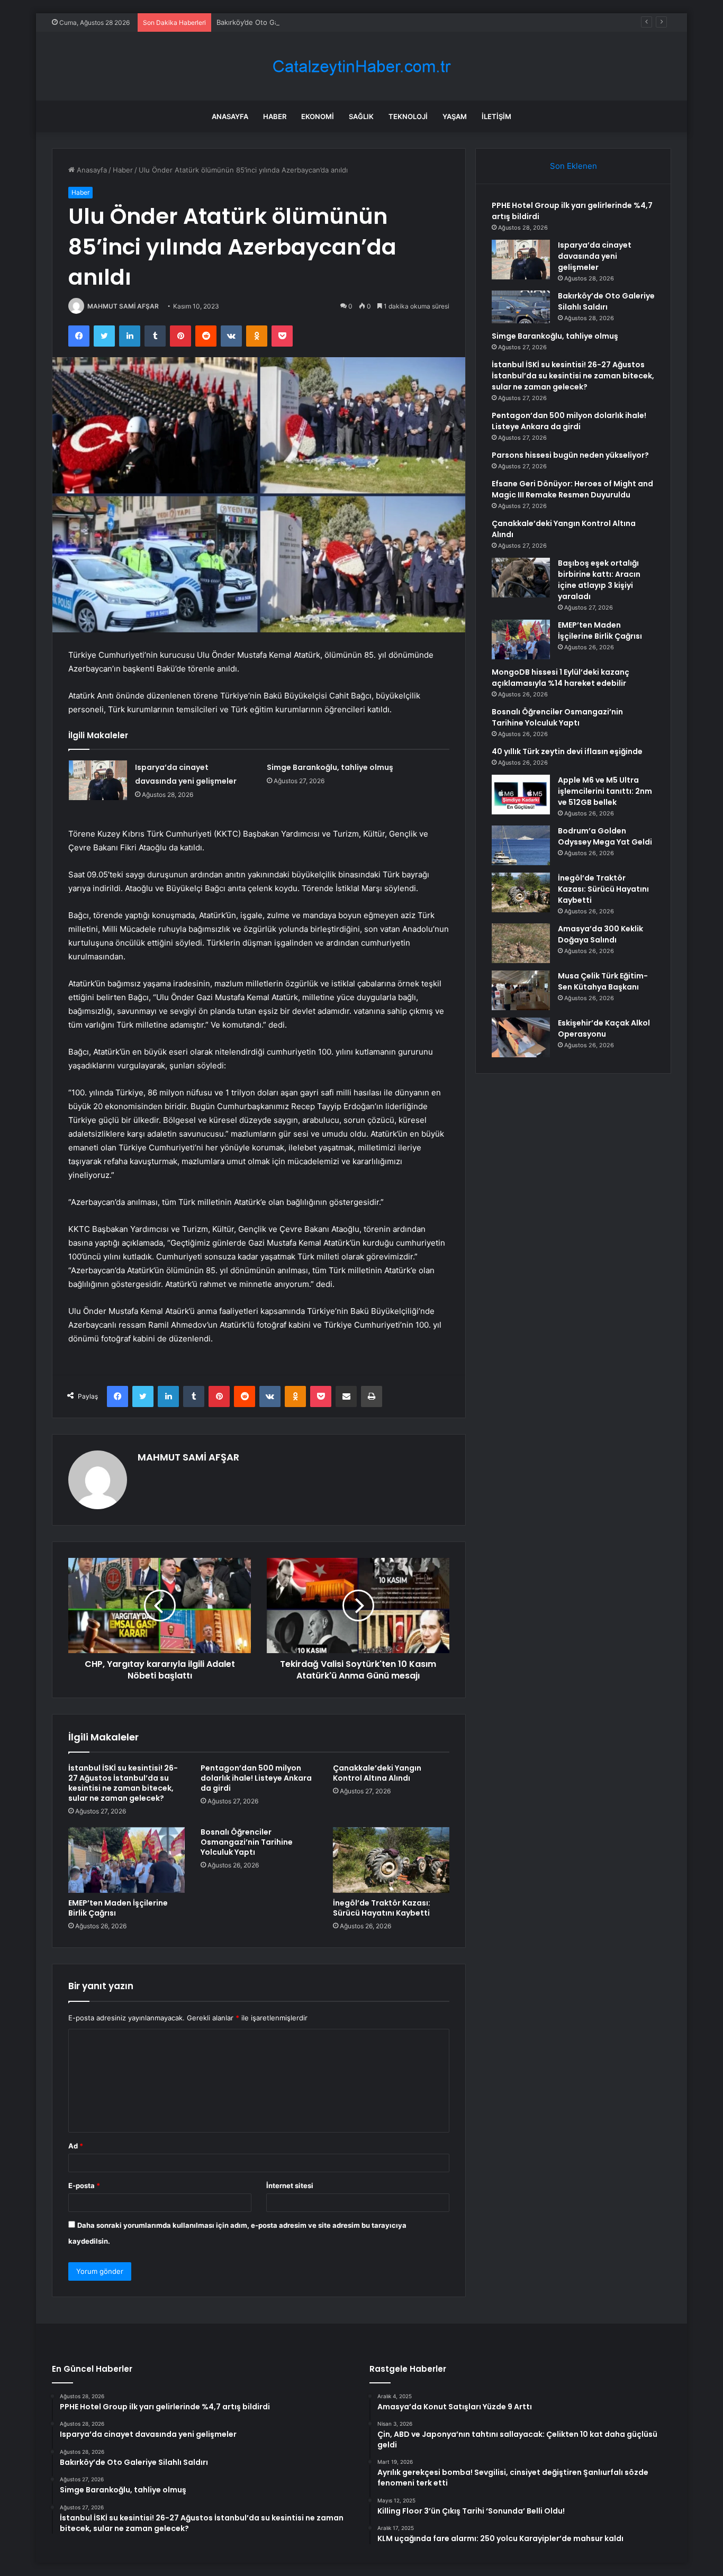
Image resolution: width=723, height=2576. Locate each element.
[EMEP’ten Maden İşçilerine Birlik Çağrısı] (126, 1860)
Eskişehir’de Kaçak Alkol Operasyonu (604, 1028)
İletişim (496, 116)
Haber (275, 116)
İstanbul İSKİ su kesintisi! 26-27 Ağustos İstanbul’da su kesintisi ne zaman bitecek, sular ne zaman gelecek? (123, 1783)
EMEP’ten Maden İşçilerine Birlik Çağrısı (118, 1908)
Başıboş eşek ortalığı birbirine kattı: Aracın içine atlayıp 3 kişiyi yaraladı (599, 580)
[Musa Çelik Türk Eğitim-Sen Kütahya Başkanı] (521, 990)
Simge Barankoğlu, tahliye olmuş (330, 767)
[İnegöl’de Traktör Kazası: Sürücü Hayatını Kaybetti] (391, 1860)
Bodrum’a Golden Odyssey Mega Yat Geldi (605, 836)
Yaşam (455, 116)
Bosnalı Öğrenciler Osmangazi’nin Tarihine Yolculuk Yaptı (247, 1842)
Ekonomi (318, 116)
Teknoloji (408, 116)
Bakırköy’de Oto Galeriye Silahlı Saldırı (278, 22)
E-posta (84, 2185)
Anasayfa (230, 116)
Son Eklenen (573, 166)
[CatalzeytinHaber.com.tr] (361, 66)
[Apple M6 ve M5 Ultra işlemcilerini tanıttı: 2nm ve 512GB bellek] (521, 795)
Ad (76, 2146)
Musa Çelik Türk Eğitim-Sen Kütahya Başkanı (603, 981)
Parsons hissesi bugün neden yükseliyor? (570, 455)
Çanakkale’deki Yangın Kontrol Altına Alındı (377, 1773)
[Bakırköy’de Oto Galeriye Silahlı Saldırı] (521, 307)
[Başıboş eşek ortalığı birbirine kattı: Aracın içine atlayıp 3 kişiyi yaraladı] (521, 578)
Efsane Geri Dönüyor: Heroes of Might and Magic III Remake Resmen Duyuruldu (572, 489)
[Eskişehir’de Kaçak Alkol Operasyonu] (521, 1037)
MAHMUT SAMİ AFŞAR (123, 306)
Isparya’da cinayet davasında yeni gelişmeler (595, 256)
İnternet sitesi (290, 2185)
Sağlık (361, 116)
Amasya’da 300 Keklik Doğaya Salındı (600, 934)
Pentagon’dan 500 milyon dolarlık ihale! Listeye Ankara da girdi (256, 1778)
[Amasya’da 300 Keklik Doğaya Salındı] (521, 943)
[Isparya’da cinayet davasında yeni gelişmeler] (98, 780)
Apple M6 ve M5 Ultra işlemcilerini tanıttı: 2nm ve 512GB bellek (605, 791)
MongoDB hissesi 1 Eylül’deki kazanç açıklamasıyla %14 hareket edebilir (561, 678)
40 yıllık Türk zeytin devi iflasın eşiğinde (567, 751)
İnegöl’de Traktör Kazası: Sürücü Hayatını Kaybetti (382, 1908)
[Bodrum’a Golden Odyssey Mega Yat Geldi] (521, 845)
